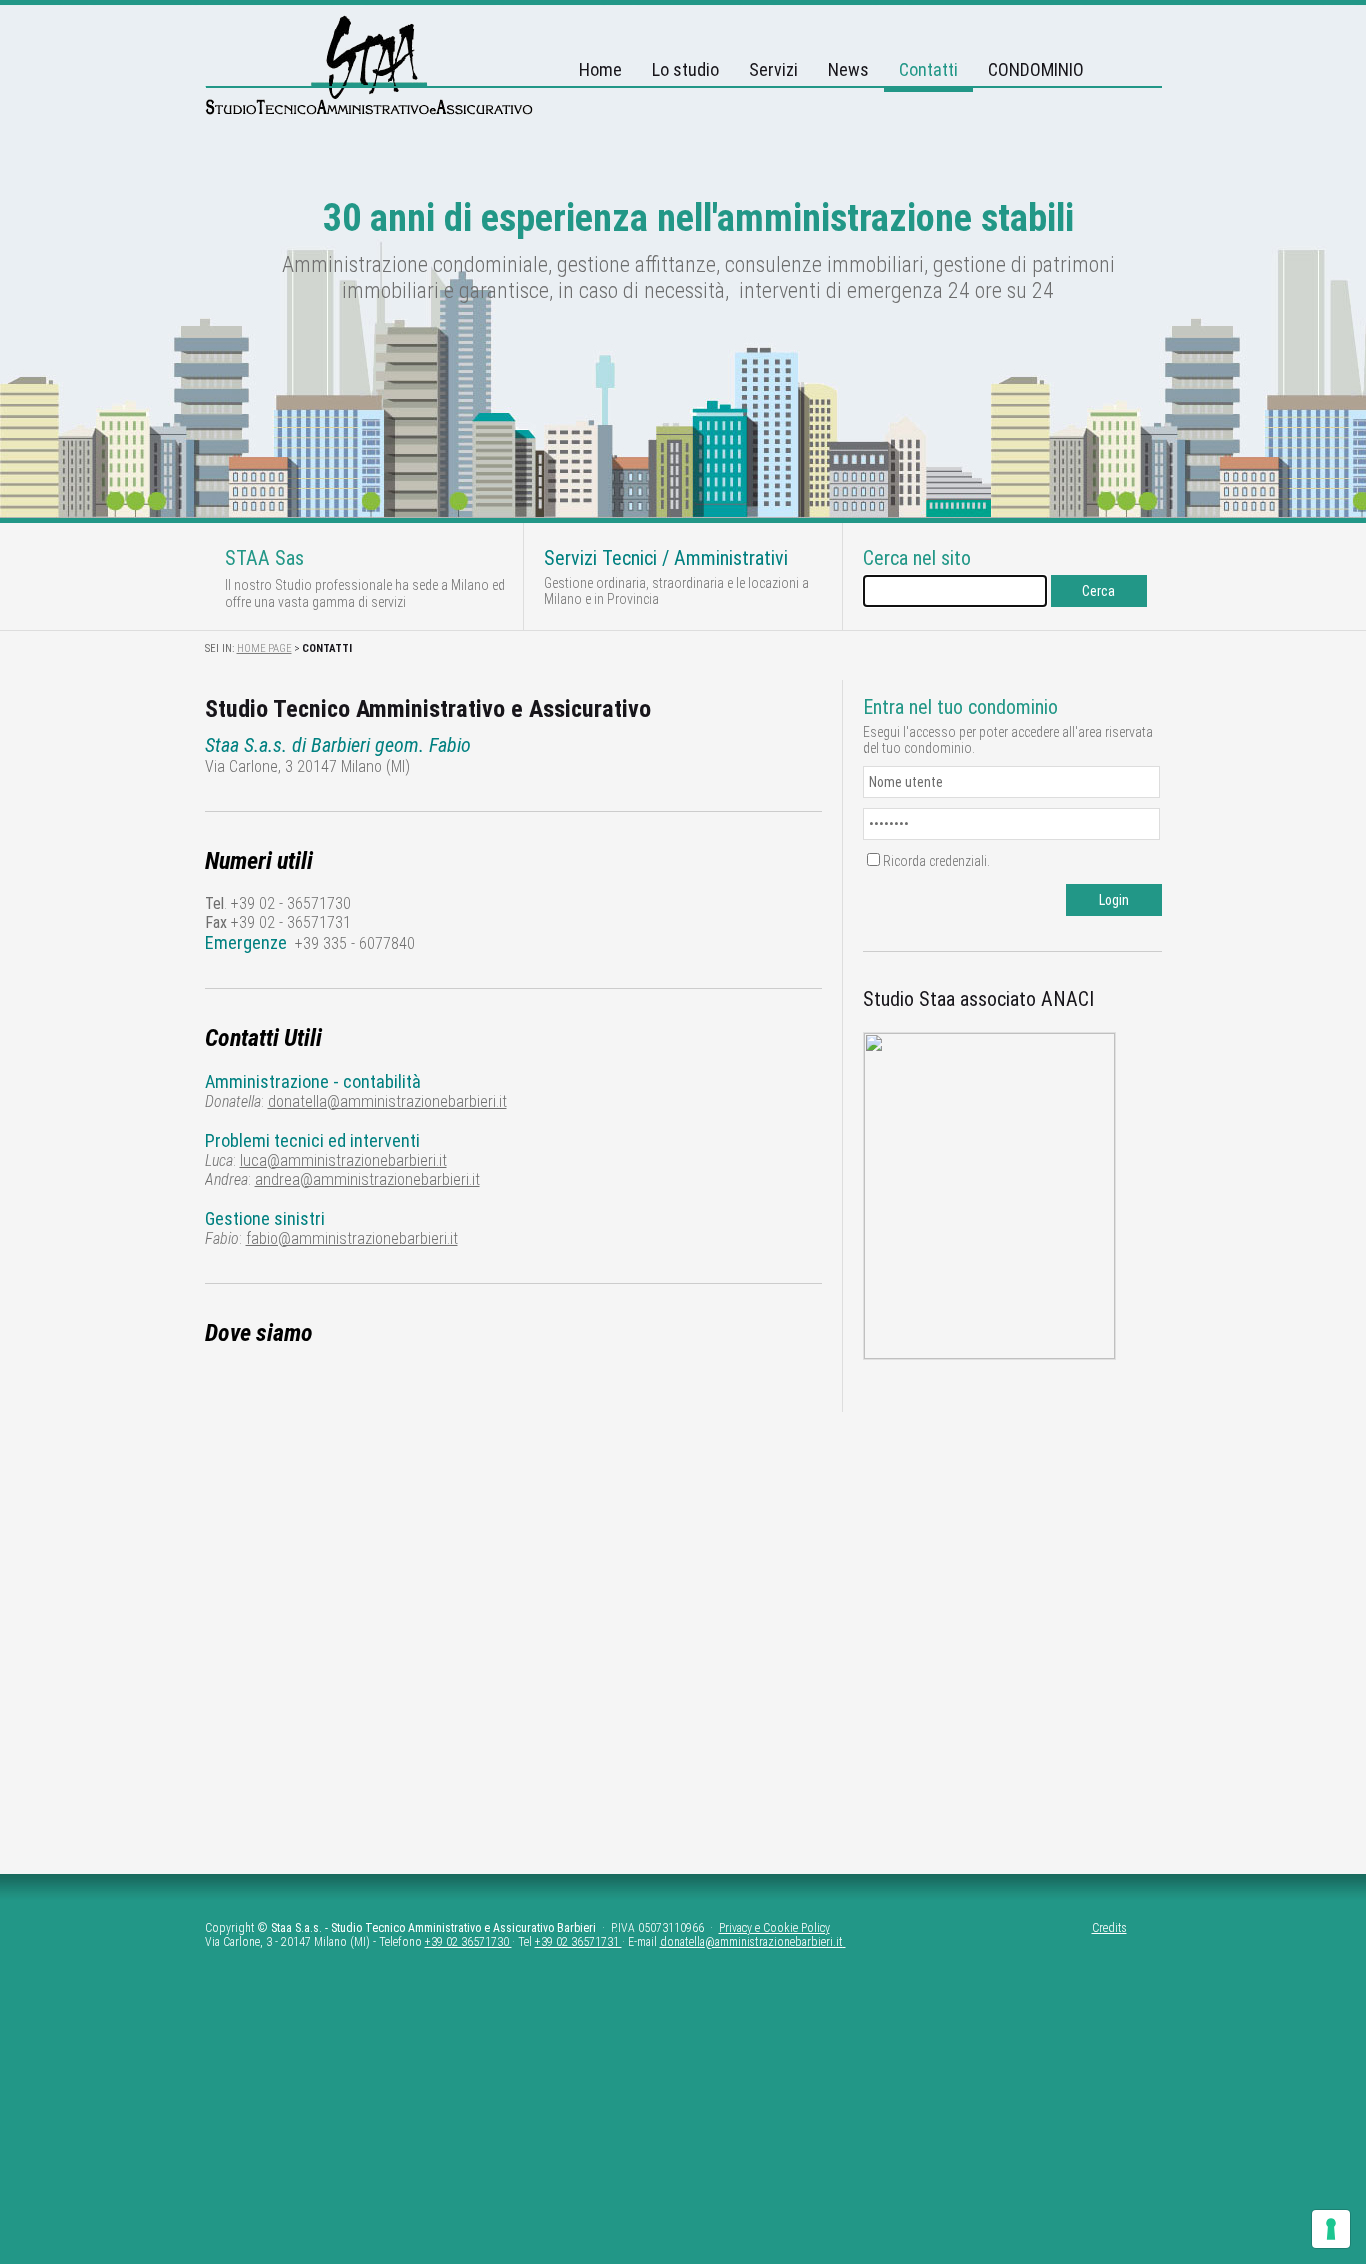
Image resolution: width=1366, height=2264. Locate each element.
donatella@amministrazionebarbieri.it (387, 1101)
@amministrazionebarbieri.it (774, 1942)
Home (600, 69)
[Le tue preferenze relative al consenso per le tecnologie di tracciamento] (1331, 2229)
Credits (1109, 1928)
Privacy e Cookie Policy (774, 1928)
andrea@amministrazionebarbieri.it (367, 1179)
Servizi (773, 69)
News (848, 69)
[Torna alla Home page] (369, 110)
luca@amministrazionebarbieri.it (343, 1160)
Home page (264, 648)
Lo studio (685, 69)
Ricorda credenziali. (936, 861)
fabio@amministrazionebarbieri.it (352, 1238)
